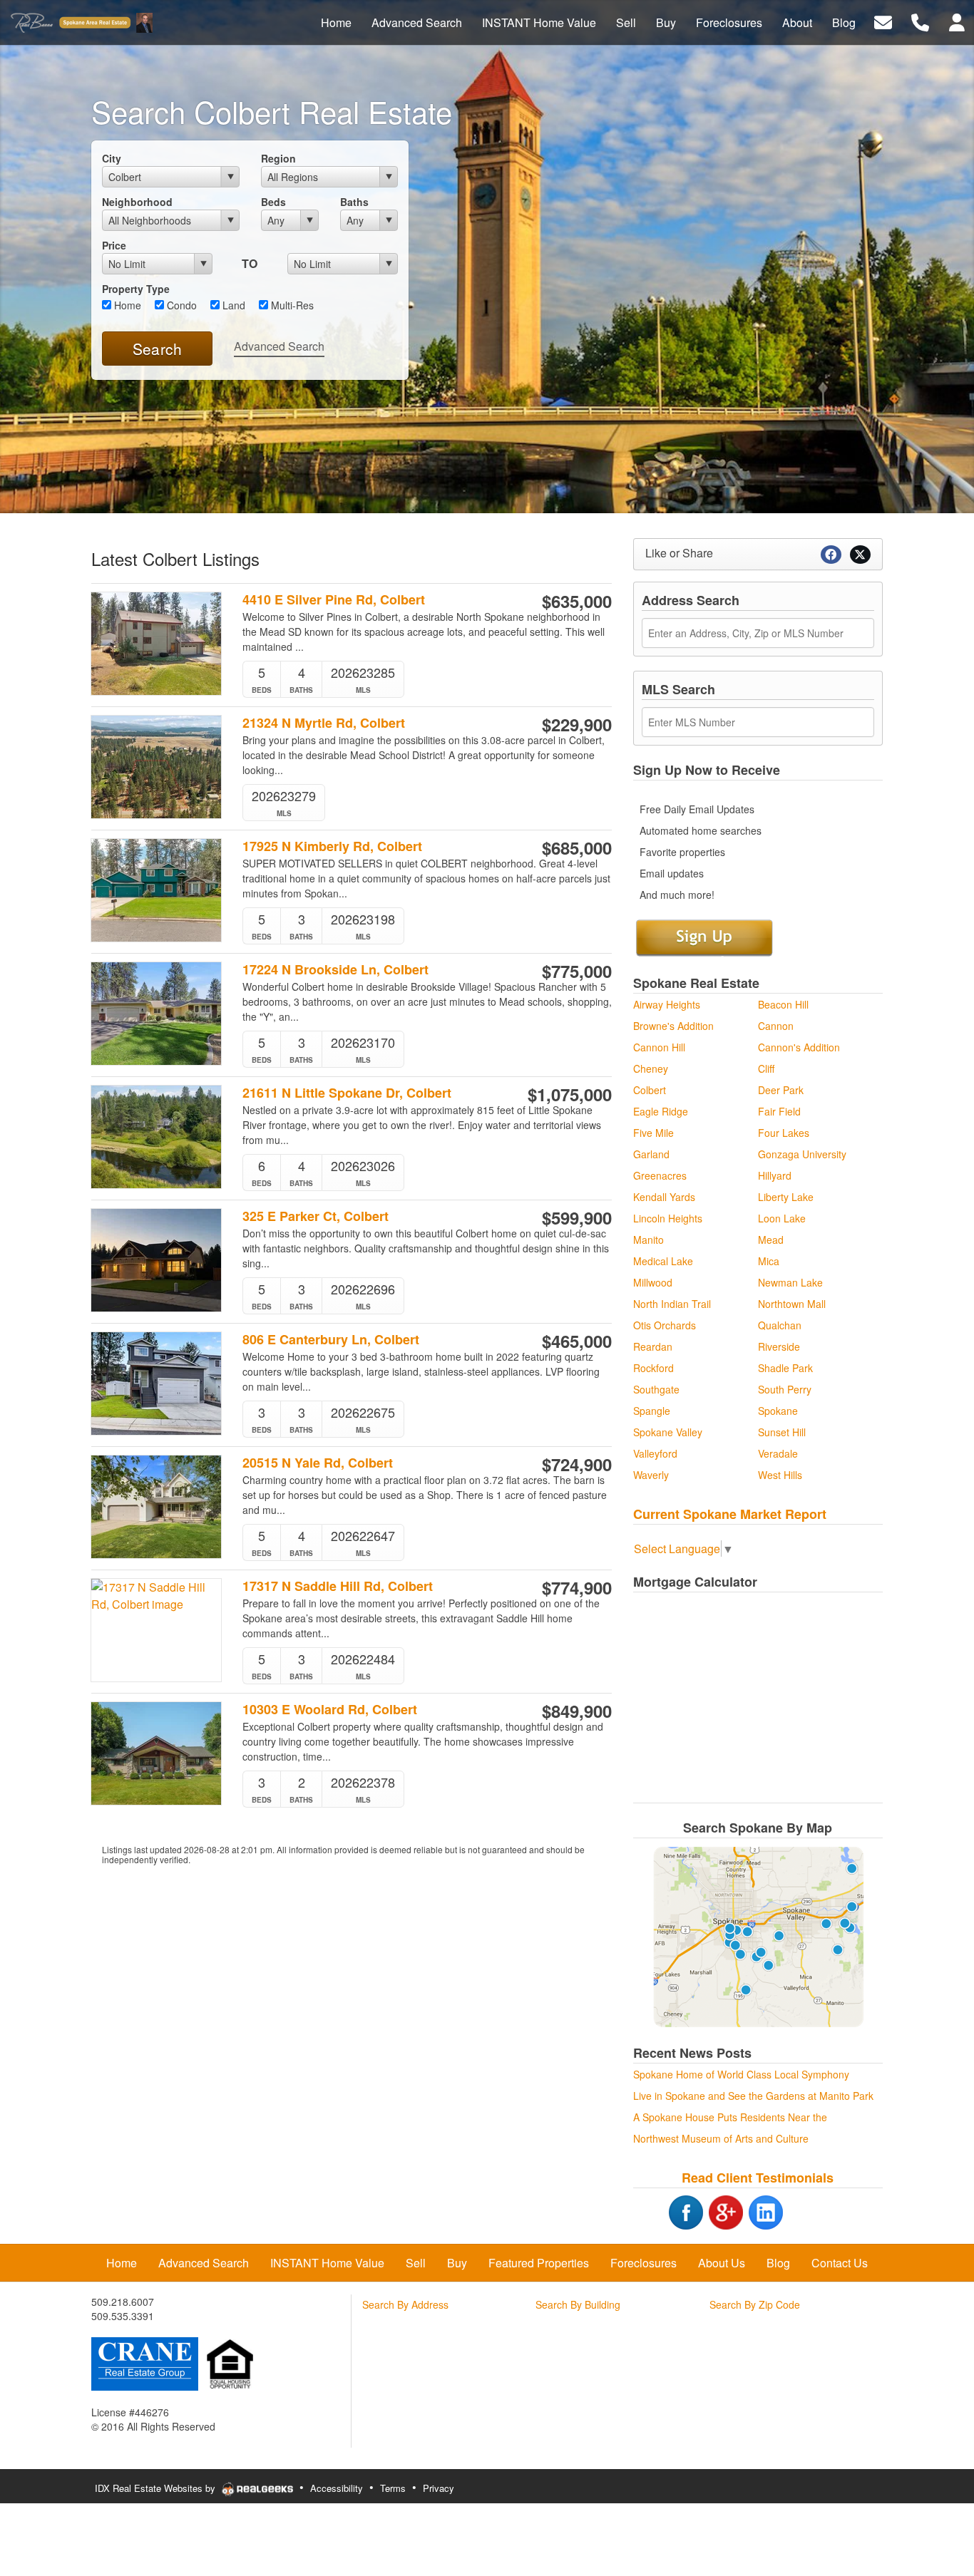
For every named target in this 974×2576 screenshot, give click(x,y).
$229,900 (577, 724)
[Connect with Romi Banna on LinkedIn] (766, 2210)
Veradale (778, 1453)
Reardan (653, 1346)
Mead (771, 1240)
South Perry (785, 1389)
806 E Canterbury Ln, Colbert (331, 1340)
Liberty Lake (786, 1197)
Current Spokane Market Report (730, 1514)
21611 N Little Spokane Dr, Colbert (347, 1093)
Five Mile (653, 1133)
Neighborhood (137, 202)
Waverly (651, 1475)
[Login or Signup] (957, 21)
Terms (393, 2488)
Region (278, 158)
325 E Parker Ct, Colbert (316, 1216)
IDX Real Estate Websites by (157, 2488)
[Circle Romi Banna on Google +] (726, 2210)
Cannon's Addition (799, 1047)
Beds (273, 202)
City (112, 158)
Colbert (650, 1090)
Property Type (136, 289)
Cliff (766, 1068)
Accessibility (337, 2488)
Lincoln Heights (668, 1218)
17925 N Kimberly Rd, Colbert (332, 846)
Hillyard (775, 1175)
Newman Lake (790, 1282)
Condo (180, 305)
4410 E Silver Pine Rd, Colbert (334, 600)
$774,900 (577, 1587)
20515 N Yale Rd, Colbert (318, 1463)
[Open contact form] (883, 21)
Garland (651, 1154)
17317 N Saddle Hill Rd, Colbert (338, 1586)
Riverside (779, 1346)
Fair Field (779, 1111)
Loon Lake (782, 1218)
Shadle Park (785, 1368)
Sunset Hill (782, 1432)
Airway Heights (667, 1004)
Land (232, 305)
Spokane (778, 1411)
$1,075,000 (570, 1094)
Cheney (651, 1068)
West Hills (780, 1475)
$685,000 (577, 847)
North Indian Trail (672, 1304)
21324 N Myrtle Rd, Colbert (324, 723)
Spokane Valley (668, 1432)
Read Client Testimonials (758, 2178)
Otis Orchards (665, 1325)
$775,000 (577, 971)
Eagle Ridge (661, 1111)
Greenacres (660, 1175)
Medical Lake (663, 1261)
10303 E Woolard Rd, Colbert (330, 1710)
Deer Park (781, 1090)
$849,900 (577, 1711)
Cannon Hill (659, 1047)
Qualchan (780, 1325)
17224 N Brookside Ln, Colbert (335, 970)
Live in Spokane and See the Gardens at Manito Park (753, 2096)
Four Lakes (784, 1133)
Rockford (653, 1368)
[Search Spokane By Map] (758, 1937)
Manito (649, 1240)
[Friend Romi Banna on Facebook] (668, 2210)
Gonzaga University (802, 1154)
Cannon (776, 1026)
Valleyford (655, 1453)
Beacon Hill (783, 1004)
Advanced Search (279, 346)
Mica (769, 1261)
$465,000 (577, 1341)
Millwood (653, 1282)
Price (114, 245)
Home (126, 305)
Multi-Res (291, 305)
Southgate (656, 1389)
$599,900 (577, 1217)
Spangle (652, 1411)
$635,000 (577, 601)
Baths (354, 202)
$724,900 (577, 1464)
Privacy (439, 2488)
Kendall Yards (664, 1197)
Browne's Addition (673, 1026)
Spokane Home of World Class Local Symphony (741, 2074)
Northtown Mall (792, 1304)
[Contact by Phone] (920, 21)
